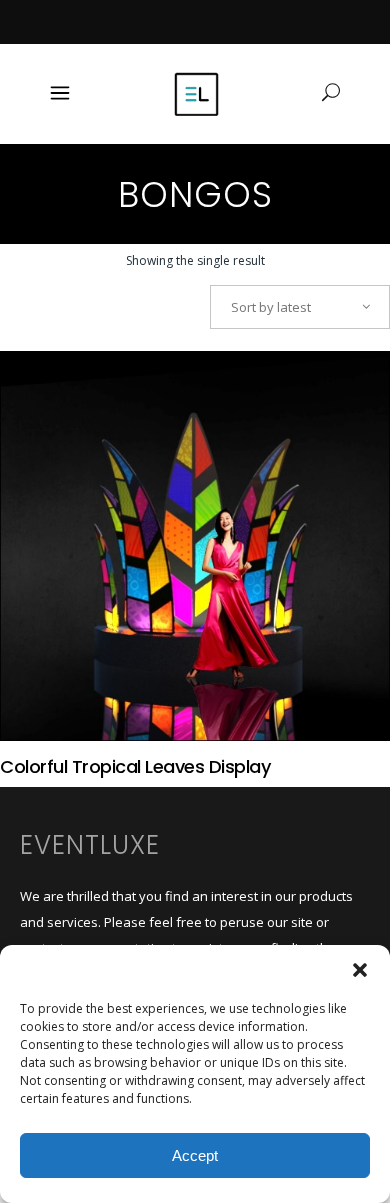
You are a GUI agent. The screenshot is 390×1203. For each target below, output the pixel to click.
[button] (360, 970)
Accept (195, 1155)
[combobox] (300, 307)
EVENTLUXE (90, 845)
